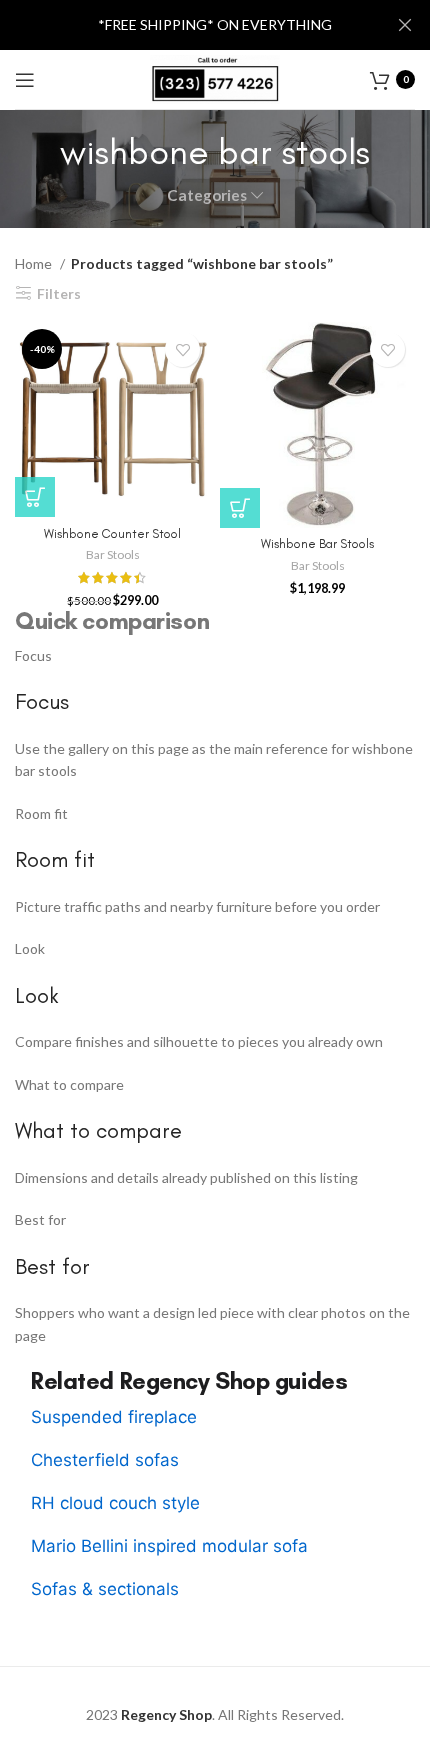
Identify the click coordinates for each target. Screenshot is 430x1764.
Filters (59, 293)
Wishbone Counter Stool (112, 533)
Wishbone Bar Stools (317, 543)
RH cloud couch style (115, 1503)
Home (35, 263)
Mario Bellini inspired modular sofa (169, 1546)
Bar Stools (113, 554)
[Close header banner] (405, 25)
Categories (207, 195)
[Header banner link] (185, 25)
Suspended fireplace (114, 1417)
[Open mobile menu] (25, 80)
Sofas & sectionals (105, 1589)
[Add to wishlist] (182, 349)
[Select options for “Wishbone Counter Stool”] (35, 497)
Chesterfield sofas (105, 1460)
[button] (240, 508)
